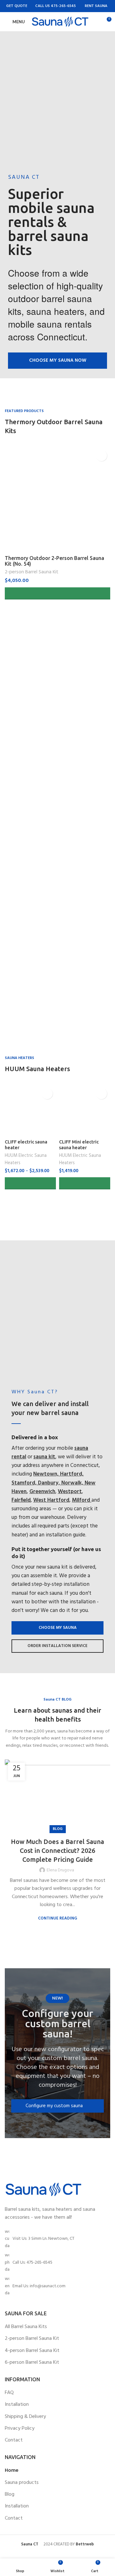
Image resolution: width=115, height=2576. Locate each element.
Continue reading (57, 1918)
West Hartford (51, 1500)
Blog (58, 1829)
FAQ (9, 2393)
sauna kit (44, 1457)
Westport (70, 1492)
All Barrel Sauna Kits (26, 2327)
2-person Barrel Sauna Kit (32, 572)
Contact (14, 2440)
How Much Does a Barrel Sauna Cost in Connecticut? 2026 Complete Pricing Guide (57, 1850)
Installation (17, 2405)
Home (12, 2471)
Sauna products (22, 2483)
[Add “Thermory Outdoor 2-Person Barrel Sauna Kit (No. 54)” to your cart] (57, 593)
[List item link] (57, 2263)
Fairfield (21, 1500)
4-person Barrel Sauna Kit (32, 2351)
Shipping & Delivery (25, 2417)
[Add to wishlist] (101, 456)
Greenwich (42, 1492)
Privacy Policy (20, 2428)
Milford (82, 1500)
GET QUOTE (17, 6)
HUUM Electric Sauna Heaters (26, 1159)
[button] (57, 361)
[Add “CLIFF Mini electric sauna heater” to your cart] (85, 1183)
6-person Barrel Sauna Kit (32, 2362)
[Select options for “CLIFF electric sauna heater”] (30, 1183)
